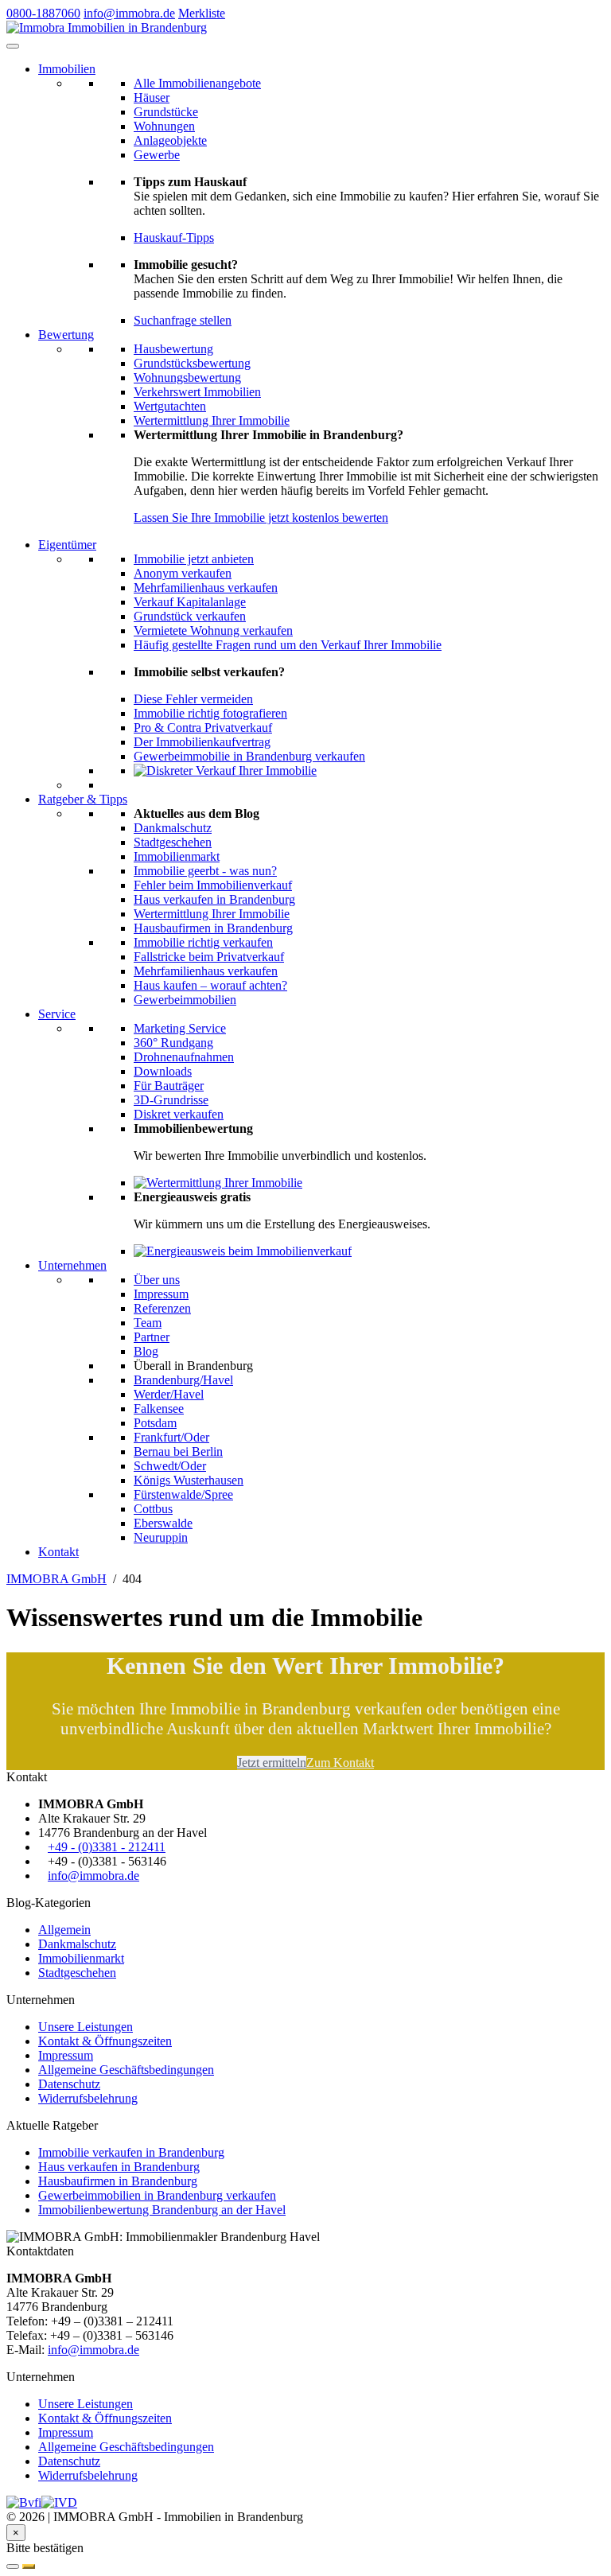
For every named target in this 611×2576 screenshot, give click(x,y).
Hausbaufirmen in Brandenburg (213, 928)
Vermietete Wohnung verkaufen (213, 630)
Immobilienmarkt (177, 856)
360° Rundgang (173, 1043)
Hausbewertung (173, 349)
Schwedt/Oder (170, 1466)
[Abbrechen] (13, 2566)
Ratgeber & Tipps (83, 799)
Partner (152, 1337)
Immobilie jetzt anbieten (194, 559)
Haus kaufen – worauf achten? (210, 985)
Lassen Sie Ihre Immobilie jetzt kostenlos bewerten (261, 518)
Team (148, 1323)
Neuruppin (161, 1537)
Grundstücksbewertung (192, 363)
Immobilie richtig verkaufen (203, 942)
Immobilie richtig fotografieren (210, 713)
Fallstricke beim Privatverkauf (209, 957)
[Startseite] (107, 27)
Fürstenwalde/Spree (183, 1494)
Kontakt (58, 1552)
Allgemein (64, 1930)
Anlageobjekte (170, 140)
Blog (146, 1351)
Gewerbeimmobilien (185, 1000)
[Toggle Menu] (13, 46)
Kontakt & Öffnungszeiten (105, 2041)
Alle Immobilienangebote (197, 83)
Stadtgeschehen (173, 842)
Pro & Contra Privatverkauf (203, 728)
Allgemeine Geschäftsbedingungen (126, 2070)
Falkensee (159, 1409)
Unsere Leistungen (86, 2027)
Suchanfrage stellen (183, 320)
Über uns (157, 1280)
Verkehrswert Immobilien (197, 392)
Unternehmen (72, 1265)
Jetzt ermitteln (272, 1763)
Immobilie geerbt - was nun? (205, 871)
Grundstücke (166, 112)
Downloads (163, 1071)
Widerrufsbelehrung (88, 2098)
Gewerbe (157, 155)
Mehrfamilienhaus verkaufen (206, 588)
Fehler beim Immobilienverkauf (213, 885)
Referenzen (162, 1308)
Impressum (161, 1294)
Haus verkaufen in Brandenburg (214, 899)
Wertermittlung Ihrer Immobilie (212, 420)
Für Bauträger (169, 1086)
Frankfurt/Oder (171, 1437)
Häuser (152, 97)
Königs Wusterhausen (189, 1480)
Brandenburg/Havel (183, 1380)
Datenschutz (69, 2084)
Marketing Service (180, 1028)
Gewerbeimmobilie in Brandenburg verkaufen (249, 756)
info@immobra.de (129, 13)
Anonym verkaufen (183, 573)
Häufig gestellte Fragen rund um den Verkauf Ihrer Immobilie (288, 645)
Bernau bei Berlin (178, 1451)
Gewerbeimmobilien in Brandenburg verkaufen (157, 2195)
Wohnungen (164, 126)
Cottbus (153, 1509)
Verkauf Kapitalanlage (190, 602)
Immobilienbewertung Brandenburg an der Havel (162, 2210)
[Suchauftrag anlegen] (29, 2566)
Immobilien (67, 69)
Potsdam (155, 1423)
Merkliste (202, 13)
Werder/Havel (169, 1394)
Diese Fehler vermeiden (193, 699)
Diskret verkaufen (179, 1114)
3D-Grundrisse (171, 1100)
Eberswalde (163, 1523)
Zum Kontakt (340, 1763)
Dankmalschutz (173, 828)
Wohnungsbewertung (187, 377)
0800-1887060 (43, 13)
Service (57, 1014)
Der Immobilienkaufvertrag (202, 742)
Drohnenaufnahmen (184, 1057)
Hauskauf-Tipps (174, 237)
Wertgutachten (170, 406)
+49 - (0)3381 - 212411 (107, 1847)
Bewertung (66, 335)
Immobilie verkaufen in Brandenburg (131, 2152)
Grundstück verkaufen (190, 616)
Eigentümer (67, 545)
